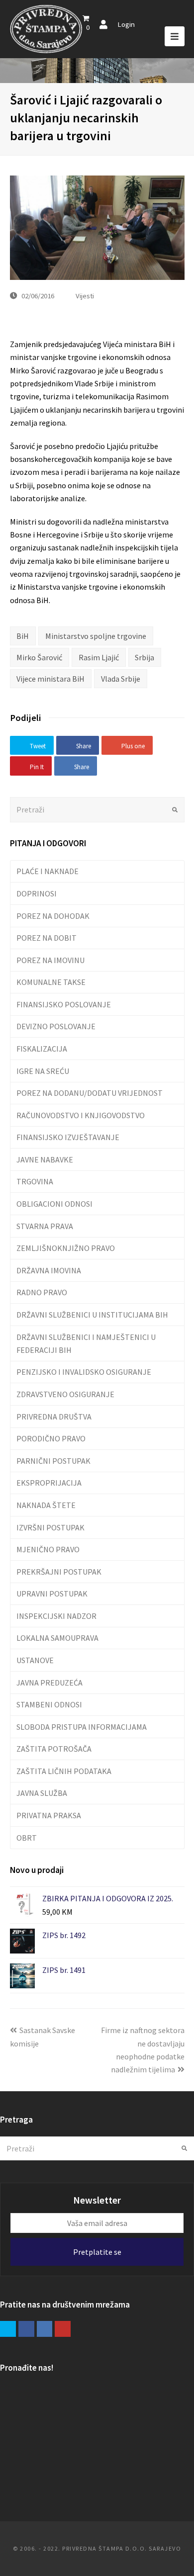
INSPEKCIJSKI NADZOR (56, 1616)
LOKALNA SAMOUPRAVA (57, 1638)
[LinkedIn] (45, 2329)
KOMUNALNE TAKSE (51, 982)
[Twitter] (8, 2329)
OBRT (27, 1838)
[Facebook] (26, 2329)
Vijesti (85, 296)
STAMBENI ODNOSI (49, 1704)
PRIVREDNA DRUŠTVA (54, 1417)
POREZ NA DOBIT (47, 938)
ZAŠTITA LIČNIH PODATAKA (64, 1771)
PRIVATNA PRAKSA (49, 1815)
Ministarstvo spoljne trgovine (96, 636)
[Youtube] (63, 2329)
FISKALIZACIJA (42, 1049)
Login (126, 24)
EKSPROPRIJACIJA (49, 1483)
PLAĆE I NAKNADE (48, 871)
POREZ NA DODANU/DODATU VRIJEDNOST (90, 1093)
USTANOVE (35, 1660)
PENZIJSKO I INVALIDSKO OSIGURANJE (84, 1372)
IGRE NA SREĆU (43, 1071)
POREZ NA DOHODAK (53, 916)
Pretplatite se (97, 2252)
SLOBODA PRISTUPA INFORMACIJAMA (82, 1727)
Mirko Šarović (39, 657)
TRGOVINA (35, 1181)
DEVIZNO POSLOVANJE (56, 1026)
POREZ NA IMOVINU (50, 960)
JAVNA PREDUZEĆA (49, 1683)
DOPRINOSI (37, 893)
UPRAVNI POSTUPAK (52, 1594)
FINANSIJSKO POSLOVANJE (64, 1004)
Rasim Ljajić (99, 657)
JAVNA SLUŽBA (42, 1793)
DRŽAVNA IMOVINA (49, 1270)
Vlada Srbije (121, 679)
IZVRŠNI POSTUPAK (50, 1527)
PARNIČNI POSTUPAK (53, 1461)
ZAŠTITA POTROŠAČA (54, 1749)
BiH (23, 636)
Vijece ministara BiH (50, 679)
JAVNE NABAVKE (45, 1159)
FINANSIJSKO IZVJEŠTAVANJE (68, 1137)
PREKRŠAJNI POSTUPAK (59, 1572)
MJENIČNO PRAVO (48, 1549)
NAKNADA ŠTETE (46, 1505)
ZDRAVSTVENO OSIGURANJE (65, 1394)
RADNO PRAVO (42, 1292)
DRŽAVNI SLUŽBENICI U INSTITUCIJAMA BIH (92, 1315)
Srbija (145, 657)
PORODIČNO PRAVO (51, 1438)
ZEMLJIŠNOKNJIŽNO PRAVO (66, 1248)
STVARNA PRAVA (45, 1226)
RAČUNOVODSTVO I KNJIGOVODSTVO (81, 1115)
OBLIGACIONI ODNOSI (54, 1204)
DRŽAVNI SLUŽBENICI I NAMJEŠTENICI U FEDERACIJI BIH (86, 1343)
